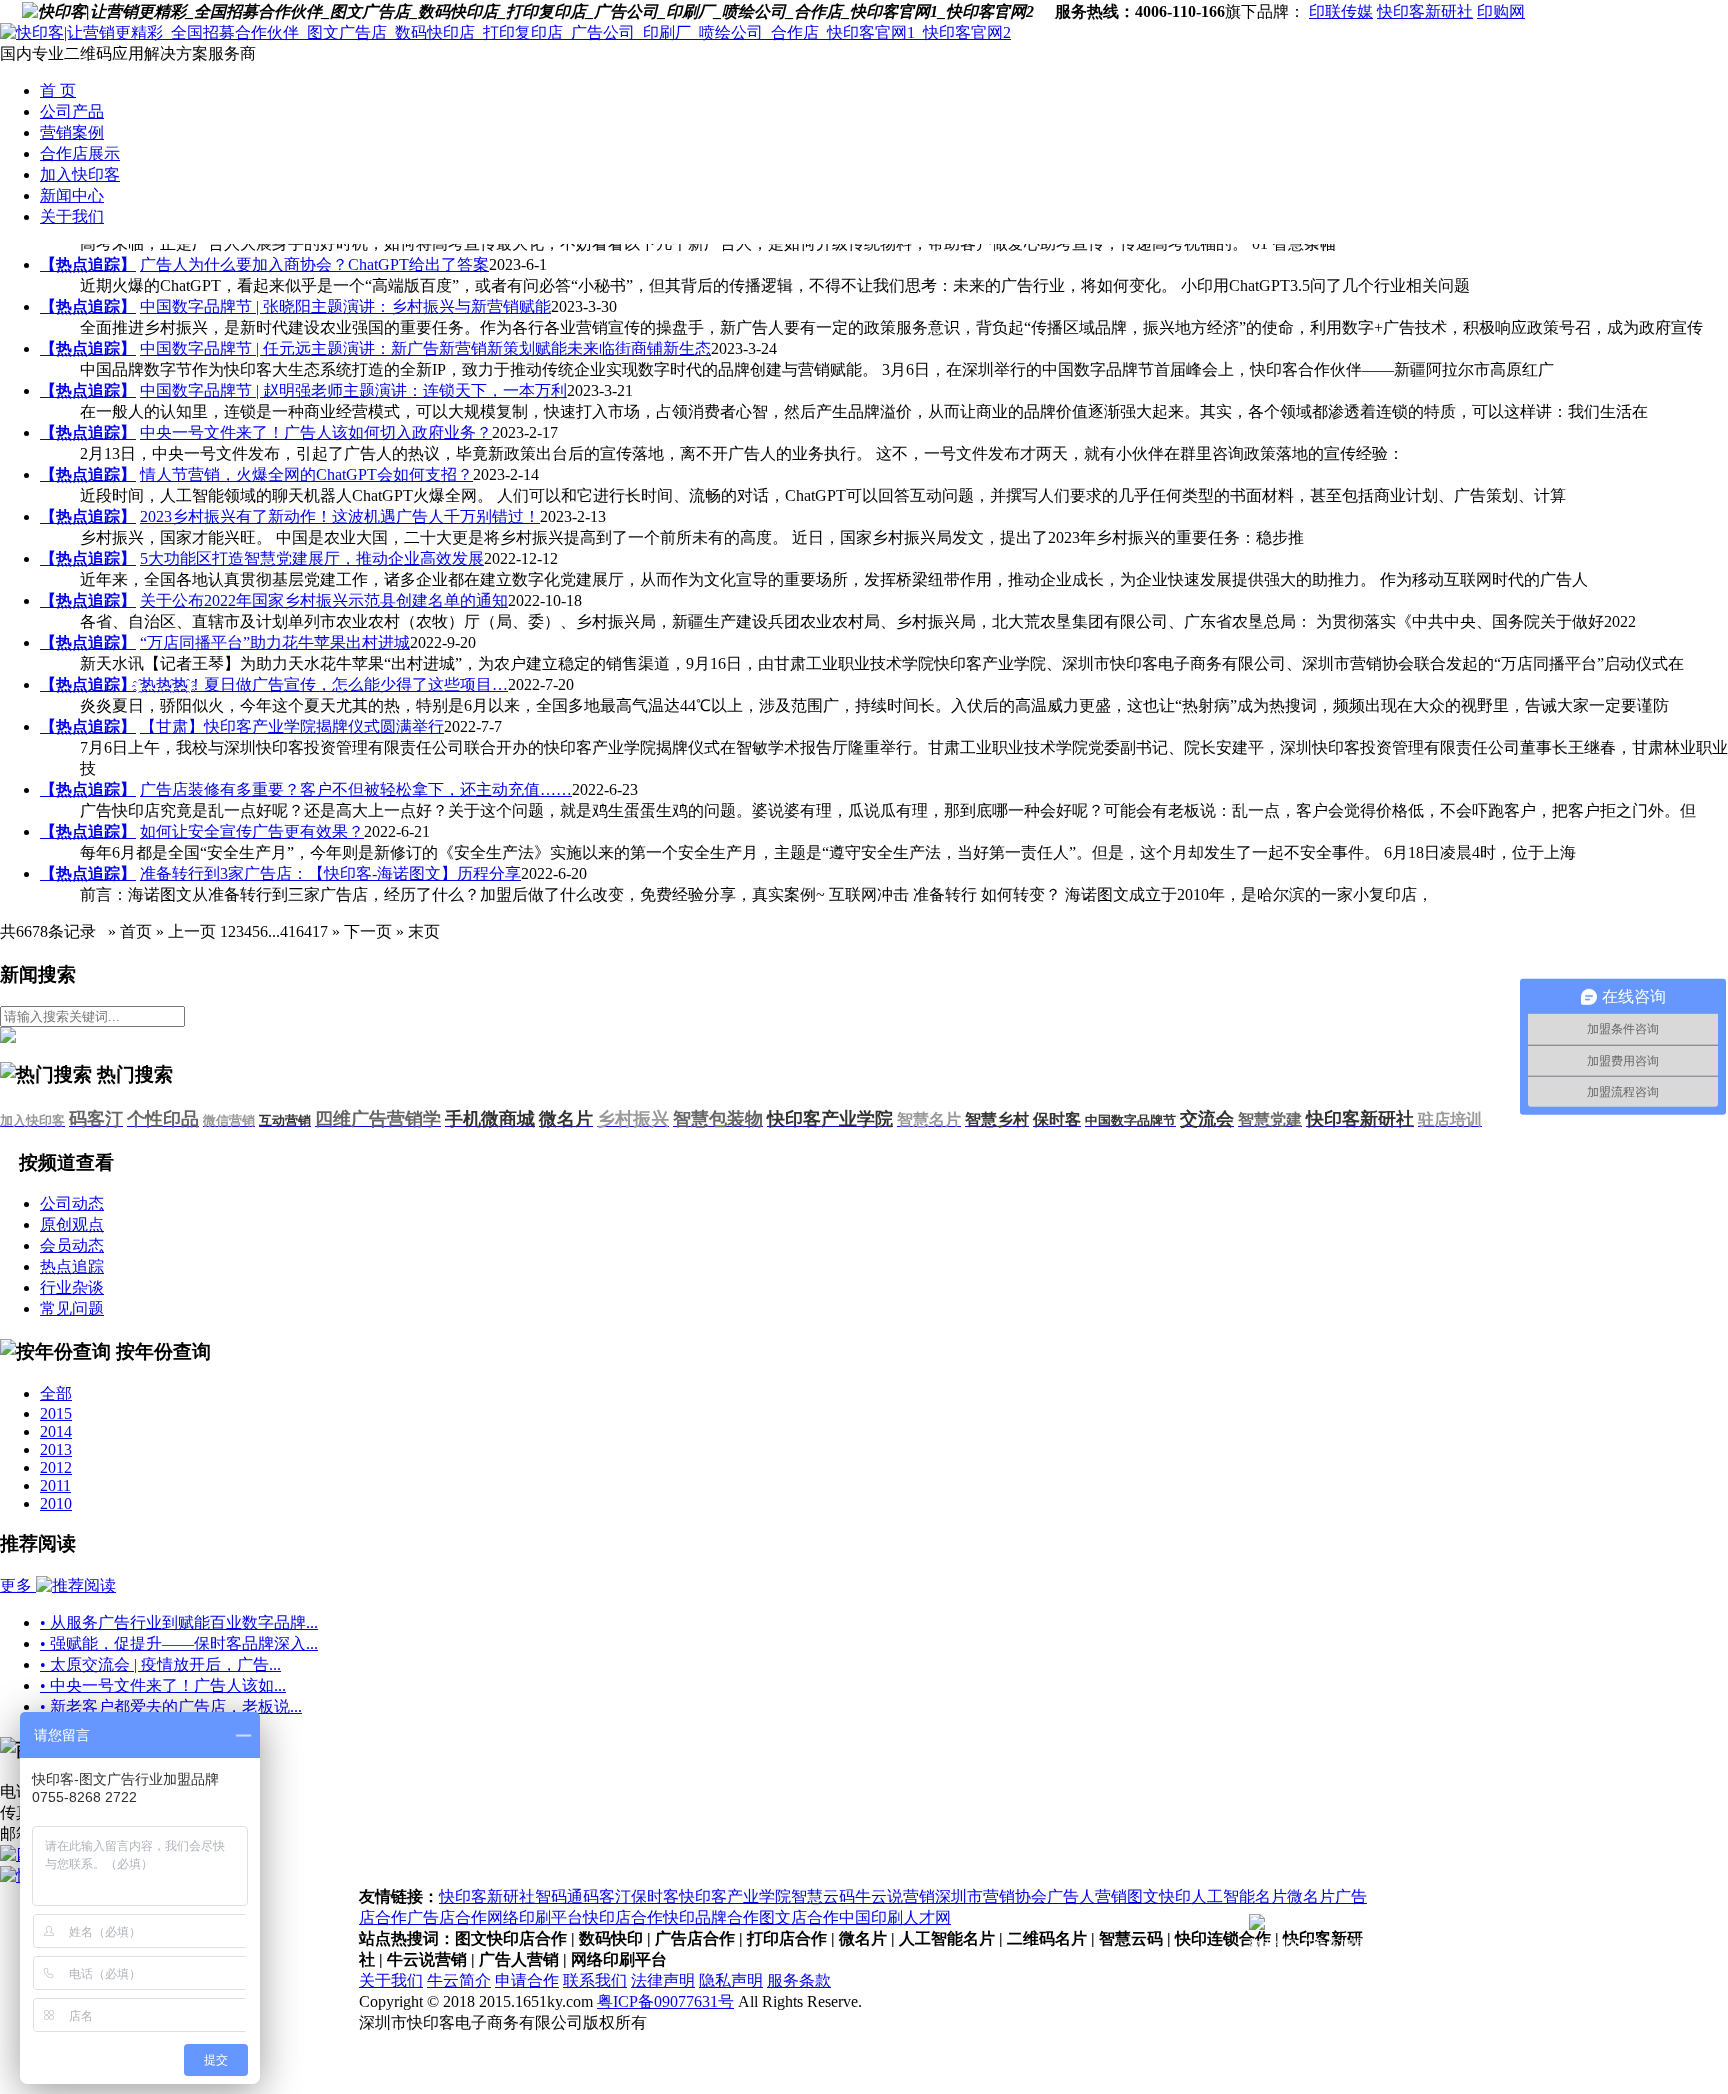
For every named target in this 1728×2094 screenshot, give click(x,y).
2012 (56, 1467)
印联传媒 (1341, 11)
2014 (56, 1431)
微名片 (1311, 1896)
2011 (55, 1485)
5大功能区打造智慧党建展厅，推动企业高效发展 (312, 558)
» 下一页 (360, 931)
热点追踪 (72, 1266)
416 (292, 931)
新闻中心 (72, 195)
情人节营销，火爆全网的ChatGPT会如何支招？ (306, 474)
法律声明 (663, 1980)
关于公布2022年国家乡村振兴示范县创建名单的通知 (324, 600)
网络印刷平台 (535, 1917)
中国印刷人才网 (895, 1917)
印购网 (1501, 11)
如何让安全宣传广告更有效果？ (252, 831)
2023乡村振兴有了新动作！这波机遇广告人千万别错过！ (340, 516)
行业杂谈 (72, 1287)
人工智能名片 (1239, 1896)
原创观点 (72, 1224)
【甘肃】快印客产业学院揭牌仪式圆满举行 (292, 726)
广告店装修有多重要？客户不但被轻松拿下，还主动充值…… (356, 789)
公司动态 (72, 1203)
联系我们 (595, 1980)
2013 (56, 1449)
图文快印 (1159, 1896)
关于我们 (72, 216)
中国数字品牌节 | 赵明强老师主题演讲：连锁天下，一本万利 (353, 390)
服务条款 (799, 1980)
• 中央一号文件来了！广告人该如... (163, 1685)
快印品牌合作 (711, 1917)
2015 (56, 1413)
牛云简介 (459, 1980)
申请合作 (527, 1980)
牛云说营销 (895, 1896)
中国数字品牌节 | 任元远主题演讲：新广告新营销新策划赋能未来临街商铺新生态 (425, 348)
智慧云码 (823, 1896)
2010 (56, 1503)
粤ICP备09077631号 (665, 2001)
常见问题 (72, 1308)
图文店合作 (799, 1917)
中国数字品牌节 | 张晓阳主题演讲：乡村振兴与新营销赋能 (345, 306)
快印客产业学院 (735, 1896)
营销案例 (72, 132)
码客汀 (607, 1896)
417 (316, 931)
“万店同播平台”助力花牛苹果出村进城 (275, 642)
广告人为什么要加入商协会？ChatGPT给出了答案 (314, 264)
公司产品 (72, 111)
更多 (18, 1585)
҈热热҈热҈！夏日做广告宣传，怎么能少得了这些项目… (324, 684)
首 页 (58, 90)
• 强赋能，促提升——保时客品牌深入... (179, 1643)
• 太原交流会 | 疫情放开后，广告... (160, 1664)
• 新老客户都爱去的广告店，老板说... (171, 1706)
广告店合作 (447, 1917)
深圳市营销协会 (991, 1896)
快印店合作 (623, 1917)
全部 (56, 1393)
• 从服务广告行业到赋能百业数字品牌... (179, 1622)
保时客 (655, 1896)
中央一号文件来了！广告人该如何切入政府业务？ (316, 432)
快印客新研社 (1425, 11)
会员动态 (72, 1245)
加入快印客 (80, 174)
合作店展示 (80, 153)
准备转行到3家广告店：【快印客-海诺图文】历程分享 (330, 873)
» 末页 (416, 931)
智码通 (559, 1896)
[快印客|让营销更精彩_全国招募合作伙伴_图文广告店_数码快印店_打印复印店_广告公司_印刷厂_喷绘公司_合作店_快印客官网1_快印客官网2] (505, 32)
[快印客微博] (1044, 11)
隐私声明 (731, 1980)
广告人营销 (1087, 1896)
